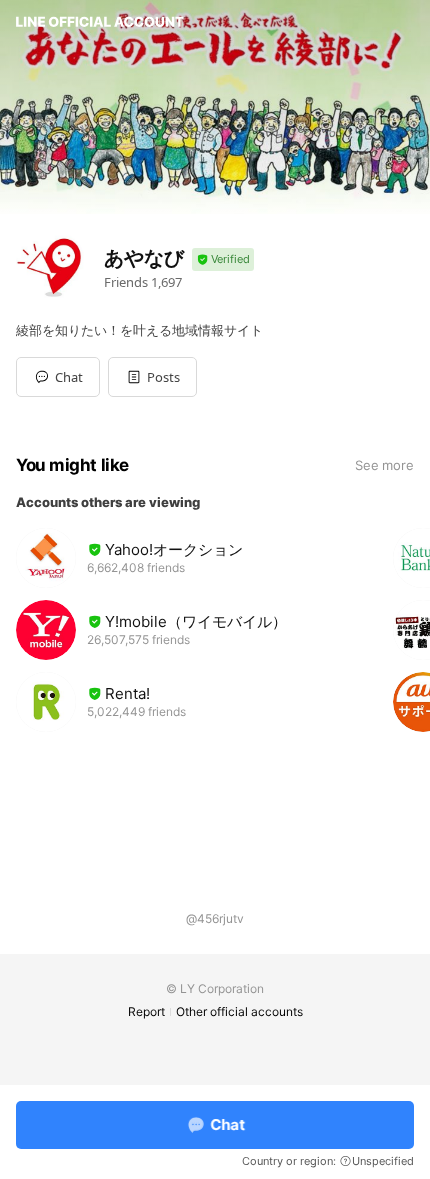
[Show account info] (223, 259)
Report (146, 1011)
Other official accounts (239, 1011)
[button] (152, 377)
